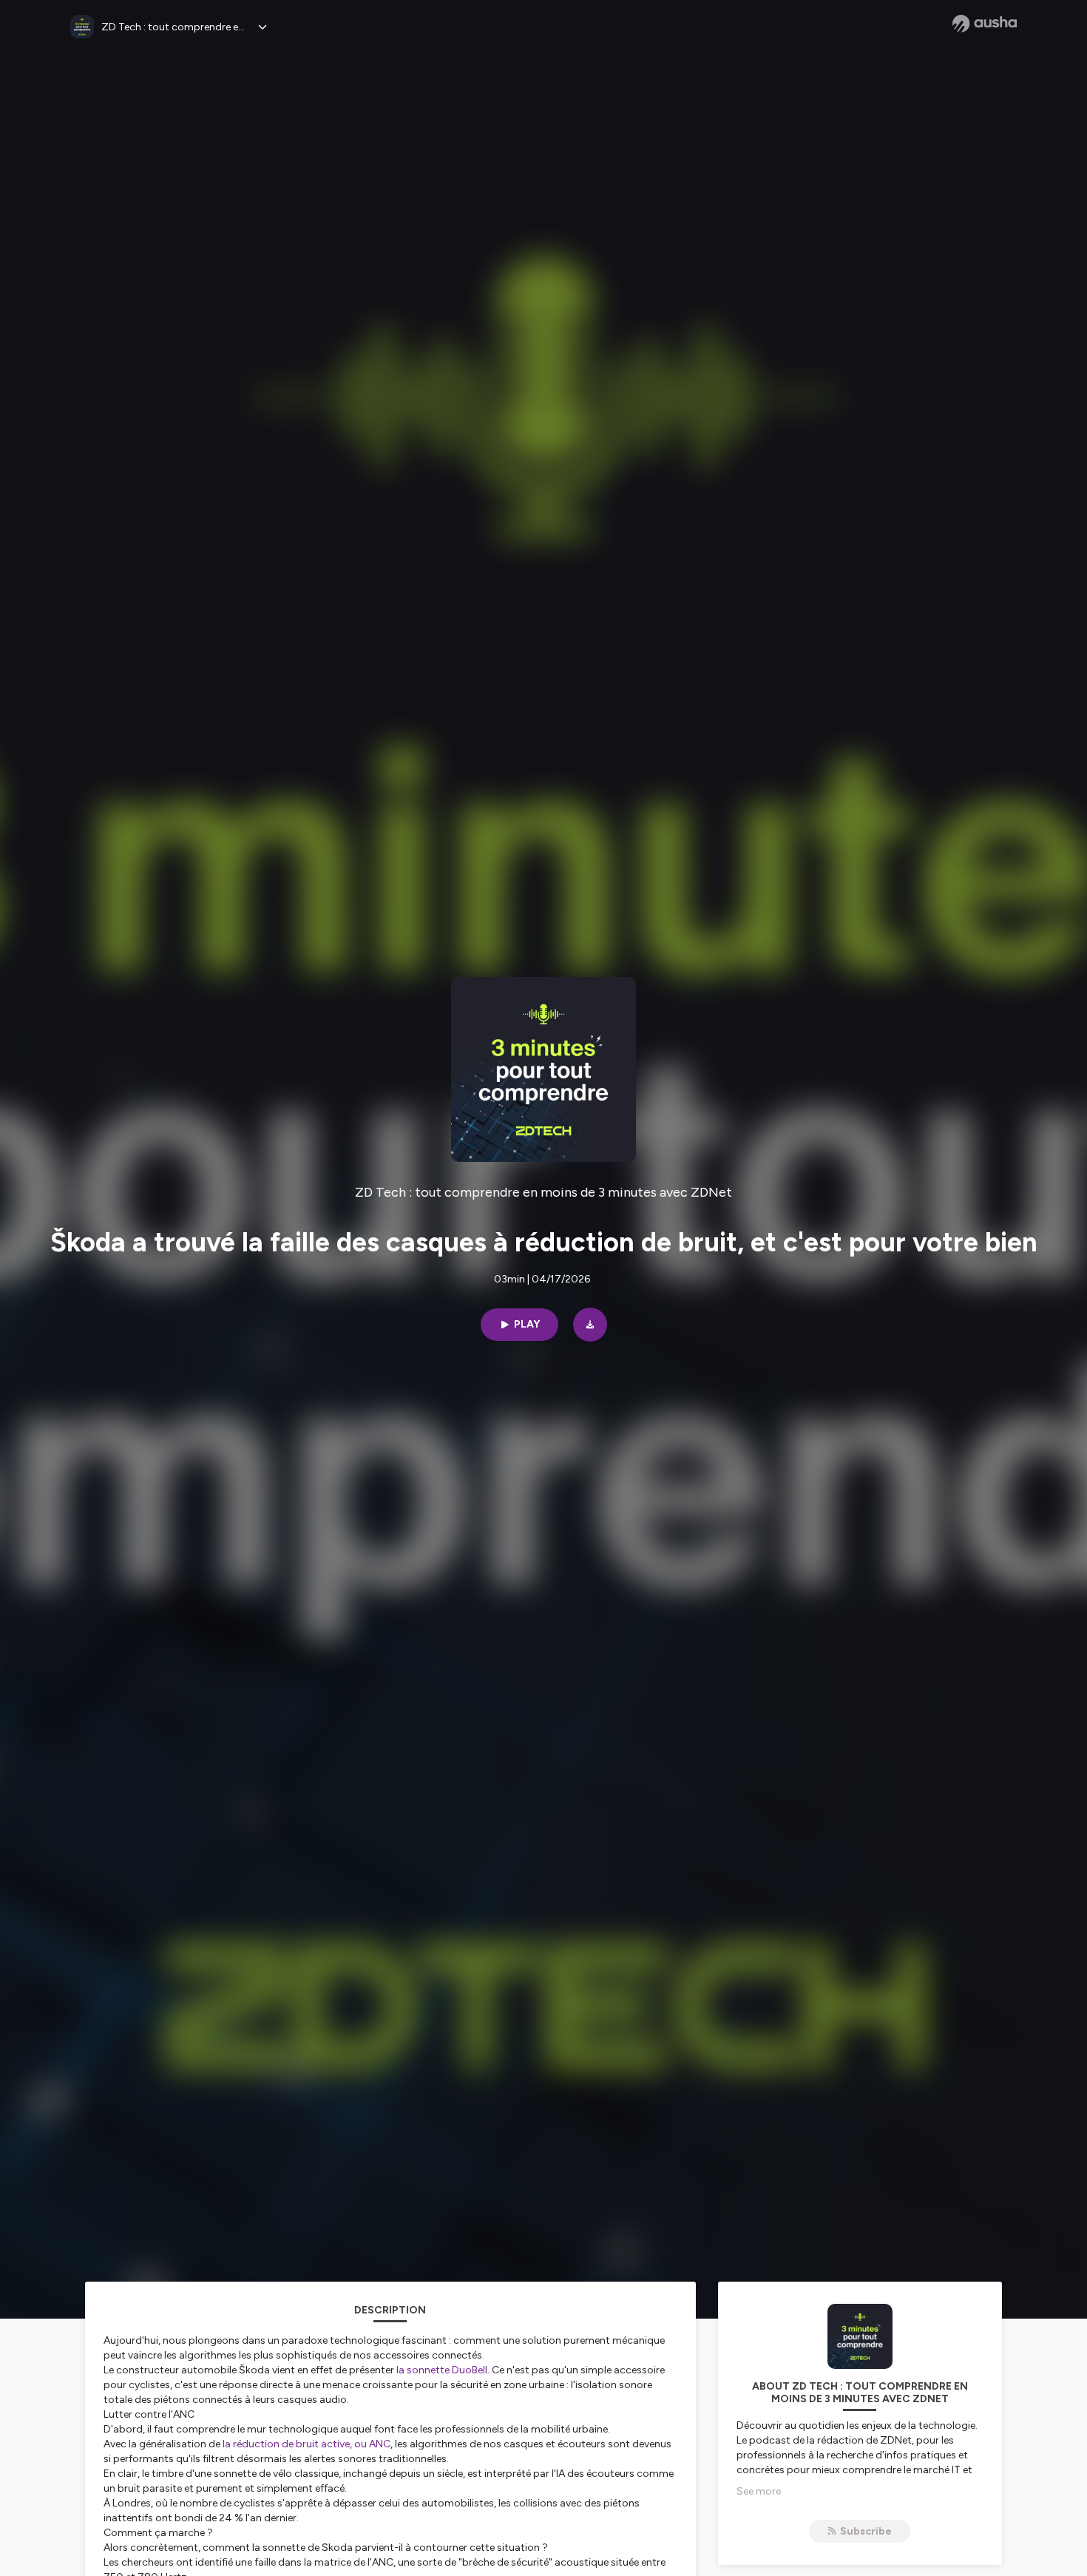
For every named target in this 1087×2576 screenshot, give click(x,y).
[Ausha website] (985, 24)
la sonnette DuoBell (442, 2370)
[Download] (590, 1325)
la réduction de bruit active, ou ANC (307, 2444)
